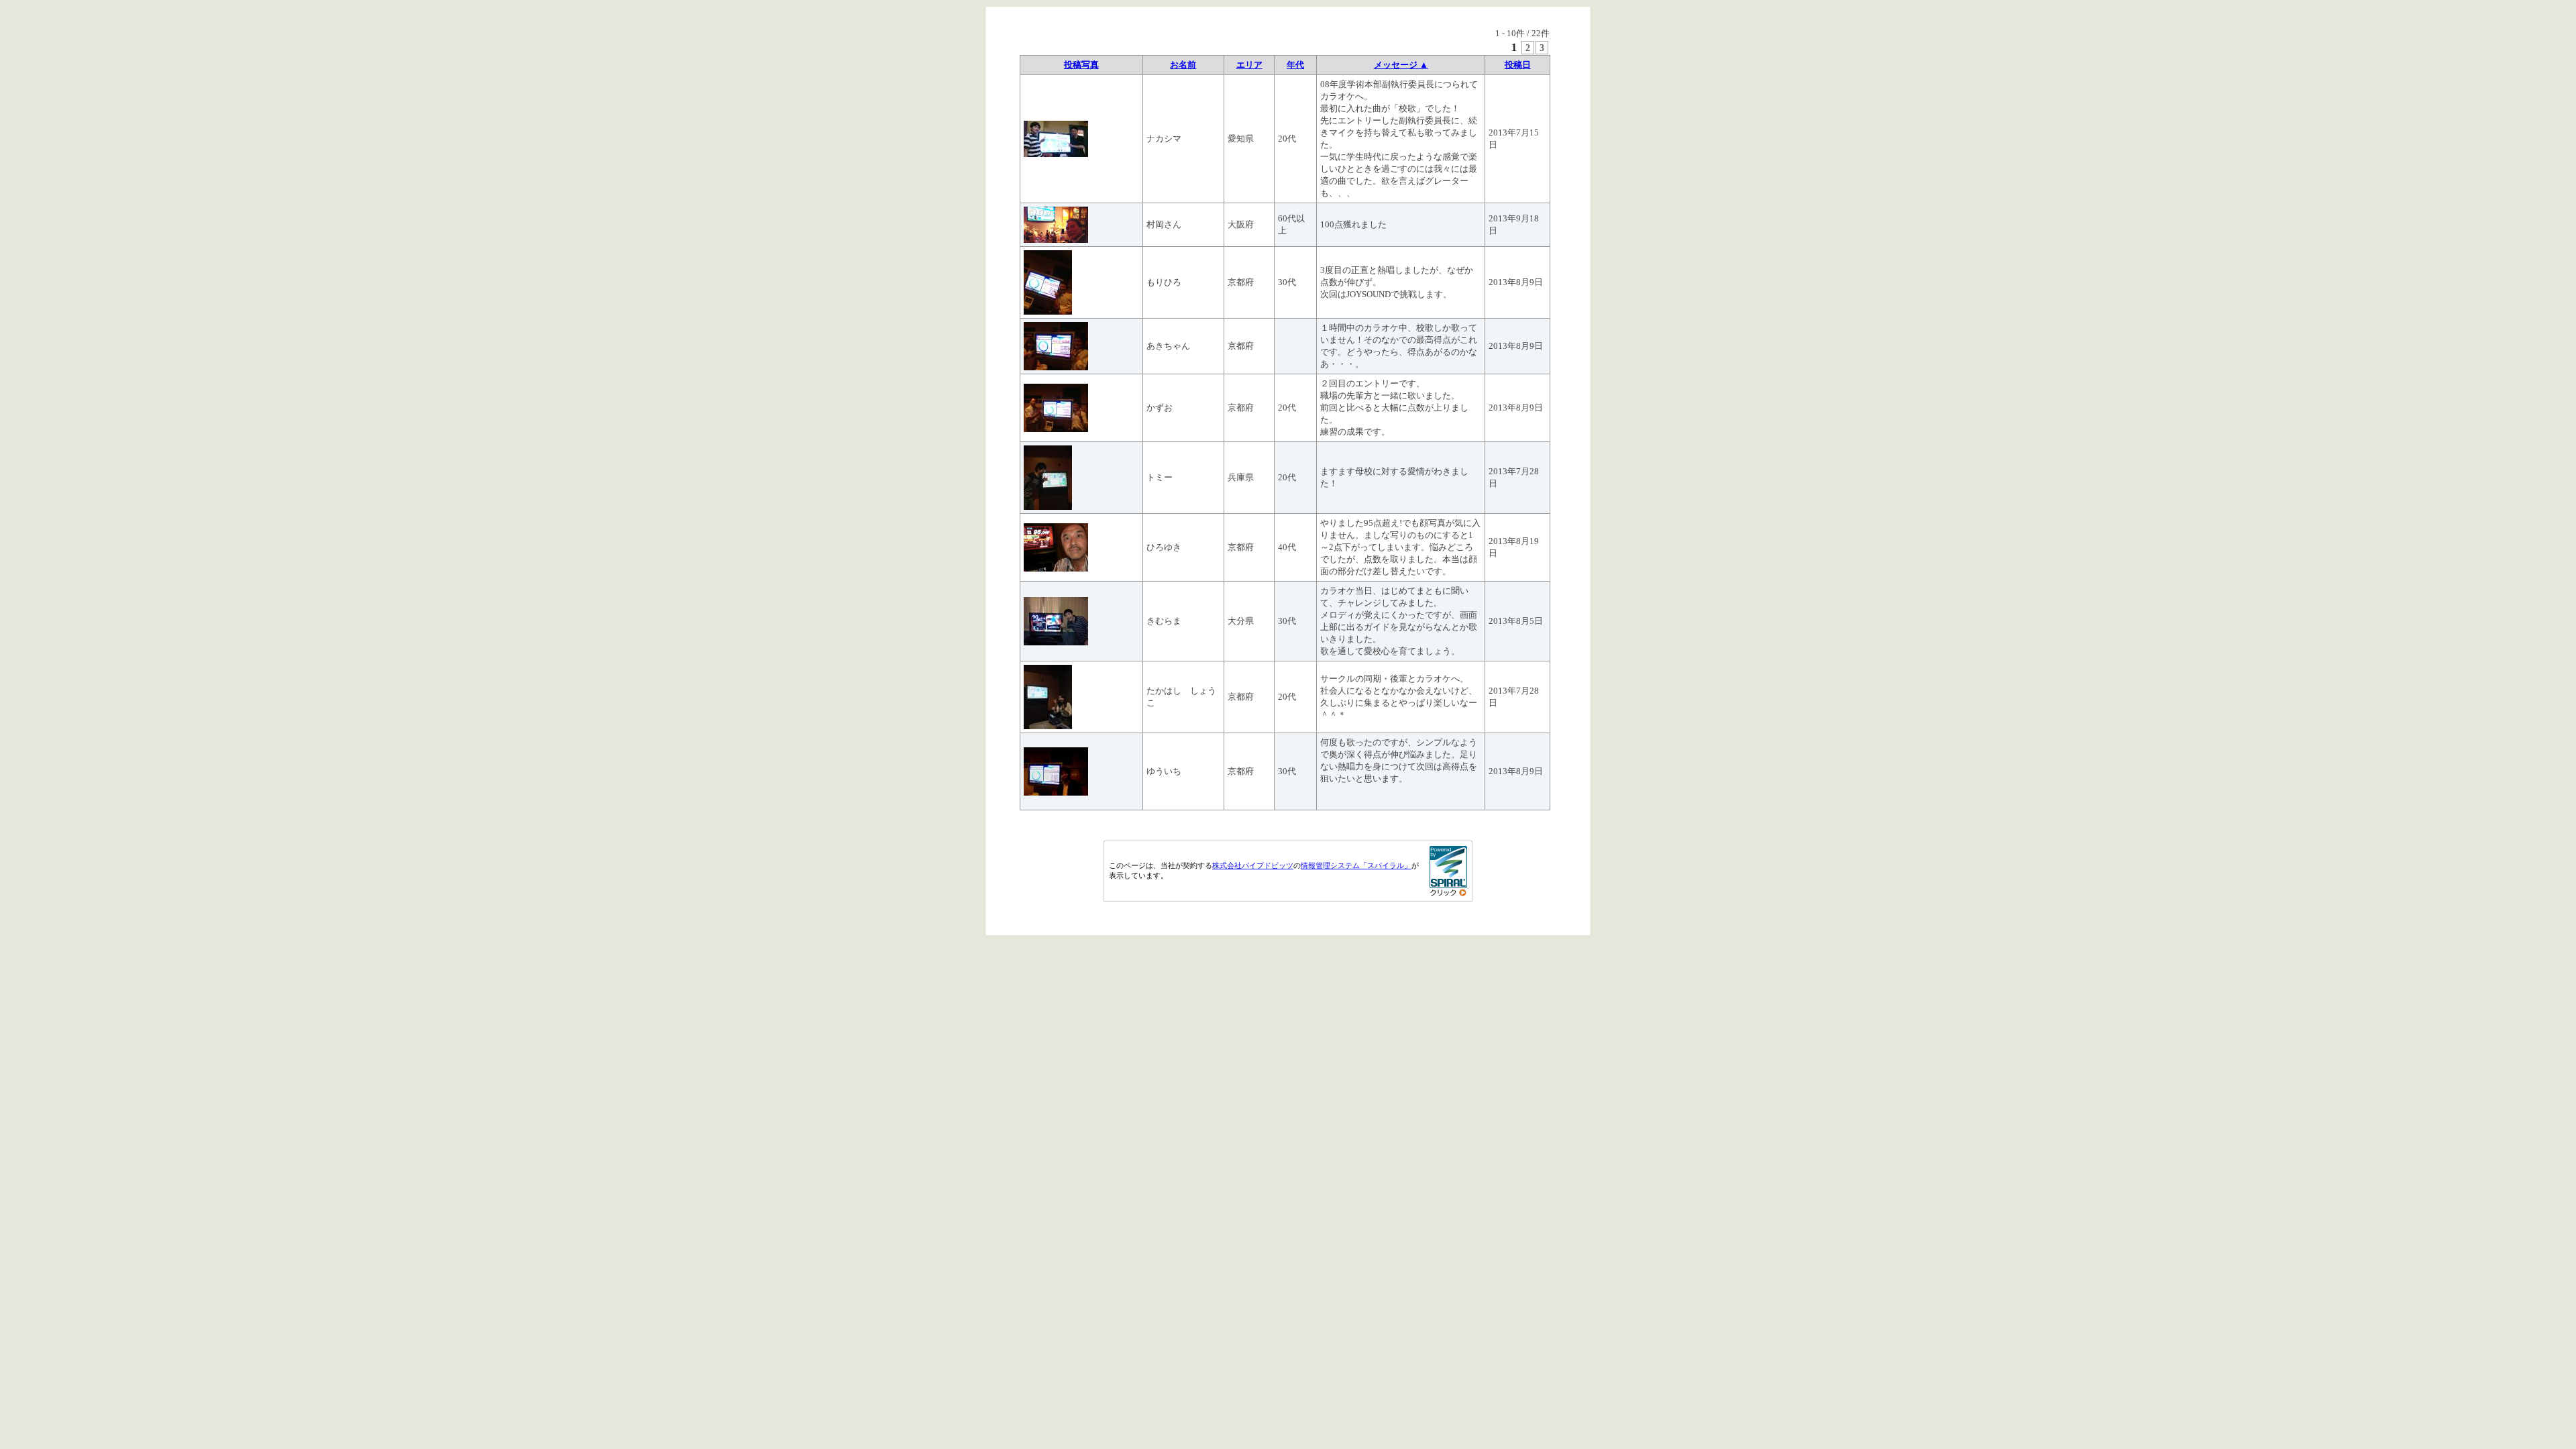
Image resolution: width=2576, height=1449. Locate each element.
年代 (1295, 65)
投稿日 (1518, 65)
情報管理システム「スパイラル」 (1356, 865)
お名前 (1183, 65)
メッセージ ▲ (1401, 65)
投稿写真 (1081, 65)
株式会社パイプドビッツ (1253, 865)
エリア (1249, 65)
